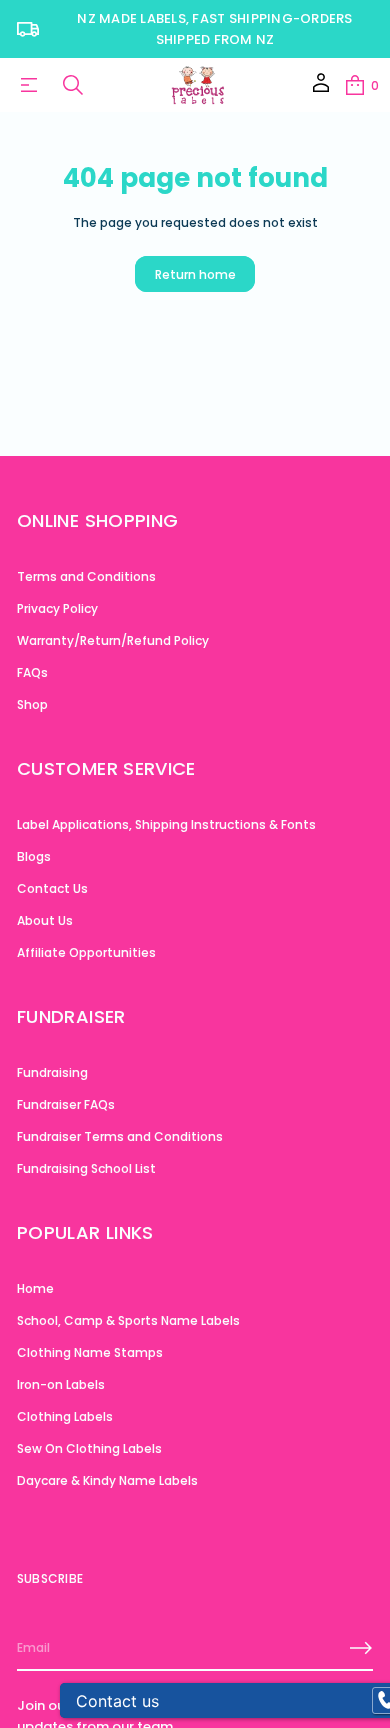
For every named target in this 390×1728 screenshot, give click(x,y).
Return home (195, 274)
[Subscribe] (361, 1648)
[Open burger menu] (29, 85)
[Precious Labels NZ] (197, 85)
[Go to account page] (321, 89)
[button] (361, 85)
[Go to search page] (73, 85)
